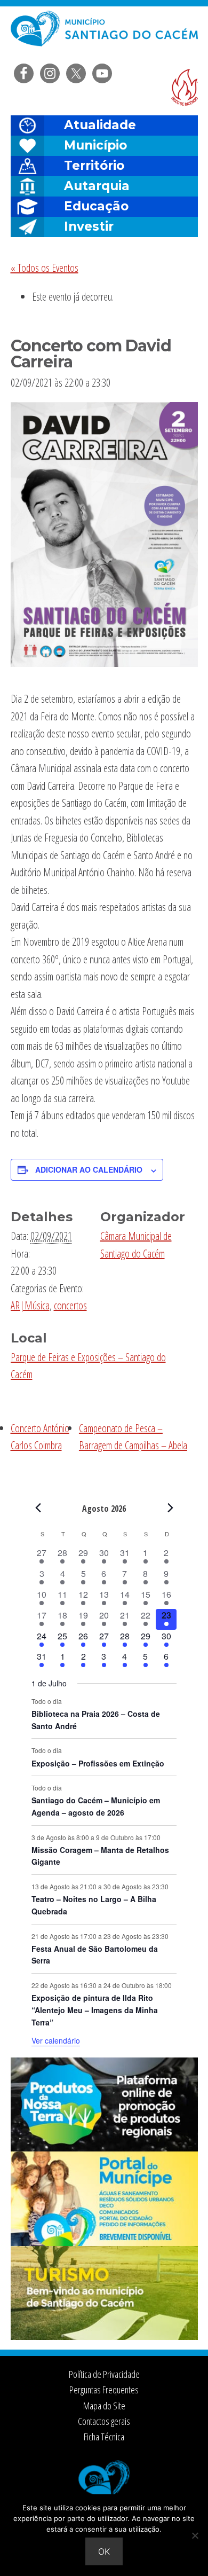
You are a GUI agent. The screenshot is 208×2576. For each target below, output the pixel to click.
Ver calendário (56, 2040)
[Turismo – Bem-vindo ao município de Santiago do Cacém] (104, 2337)
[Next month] (170, 1508)
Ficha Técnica (104, 2437)
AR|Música (30, 1305)
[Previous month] (38, 1508)
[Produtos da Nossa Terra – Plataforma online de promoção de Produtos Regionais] (104, 2148)
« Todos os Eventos (45, 268)
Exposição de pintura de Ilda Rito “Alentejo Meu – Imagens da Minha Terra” (95, 2010)
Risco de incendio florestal (185, 87)
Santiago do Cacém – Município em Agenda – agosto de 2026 (96, 1806)
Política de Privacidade (104, 2374)
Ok (104, 2551)
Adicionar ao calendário (89, 1169)
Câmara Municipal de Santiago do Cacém (104, 34)
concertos (70, 1305)
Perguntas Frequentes (104, 2390)
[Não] (195, 2535)
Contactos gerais (104, 2421)
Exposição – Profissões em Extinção (98, 1763)
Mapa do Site (104, 2406)
